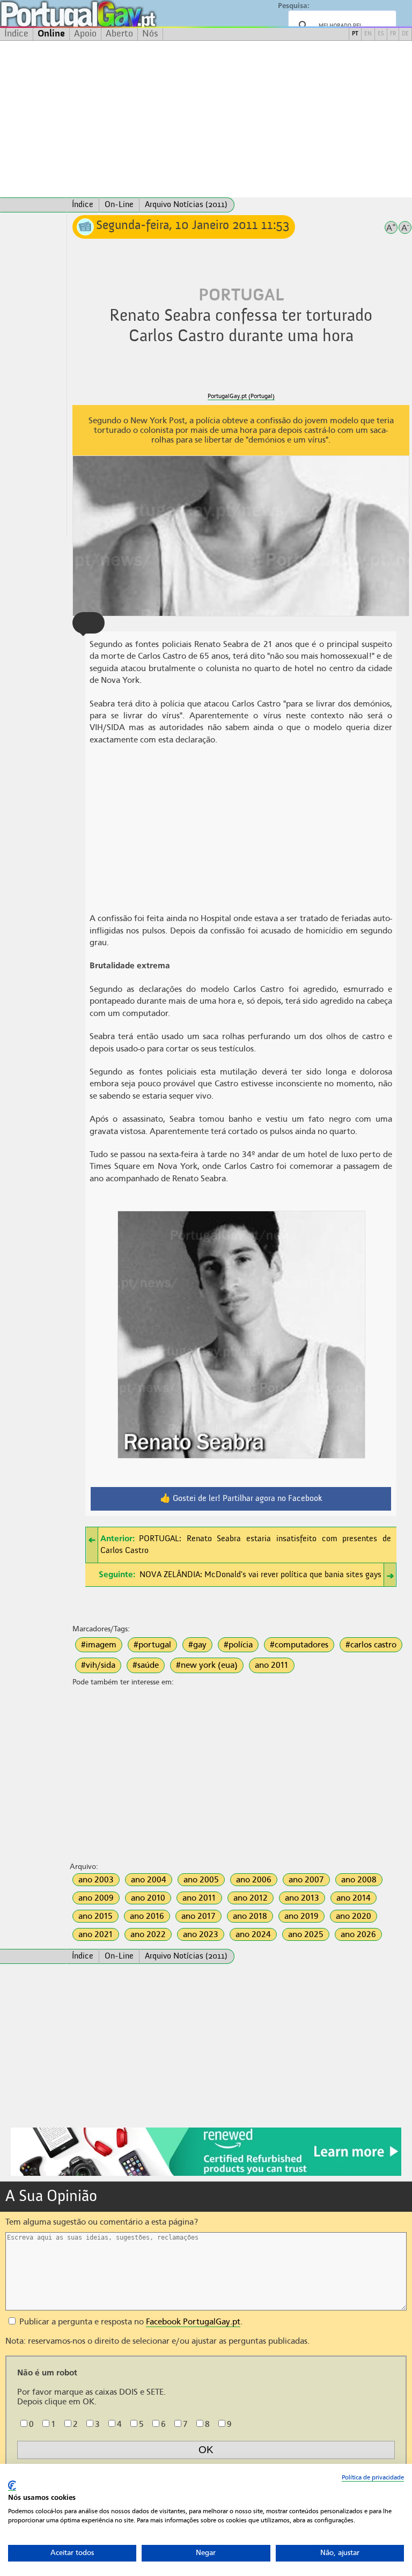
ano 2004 (149, 1880)
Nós (150, 34)
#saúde (146, 1665)
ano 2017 (198, 1916)
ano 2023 (201, 1934)
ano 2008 (359, 1880)
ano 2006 (254, 1880)
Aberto (119, 34)
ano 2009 (96, 1898)
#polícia (238, 1645)
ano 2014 (354, 1898)
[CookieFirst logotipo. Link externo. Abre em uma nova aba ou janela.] (12, 2486)
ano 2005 (201, 1880)
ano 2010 (148, 1898)
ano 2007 (306, 1880)
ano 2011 (272, 1665)
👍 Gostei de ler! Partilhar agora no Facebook (241, 1499)
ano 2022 (148, 1934)
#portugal (152, 1645)
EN (368, 34)
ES (381, 34)
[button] (89, 623)
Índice (16, 34)
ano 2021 (96, 1934)
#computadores (299, 1645)
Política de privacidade (373, 2477)
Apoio (85, 34)
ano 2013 (302, 1898)
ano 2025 (306, 1934)
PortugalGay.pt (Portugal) (241, 396)
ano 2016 (147, 1916)
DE (405, 34)
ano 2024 (253, 1934)
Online (51, 34)
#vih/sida (98, 1665)
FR (393, 34)
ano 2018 (250, 1916)
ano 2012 (251, 1898)
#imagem (99, 1645)
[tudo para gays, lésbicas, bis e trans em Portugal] (107, 14)
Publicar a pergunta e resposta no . (130, 2322)
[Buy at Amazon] (206, 2174)
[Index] (33, 205)
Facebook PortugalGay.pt (193, 2322)
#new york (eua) (207, 1665)
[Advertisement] (206, 119)
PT (355, 34)
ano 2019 (301, 1916)
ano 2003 (96, 1880)
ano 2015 (95, 1916)
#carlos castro (371, 1645)
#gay (197, 1645)
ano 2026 (358, 1934)
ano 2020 (354, 1916)
